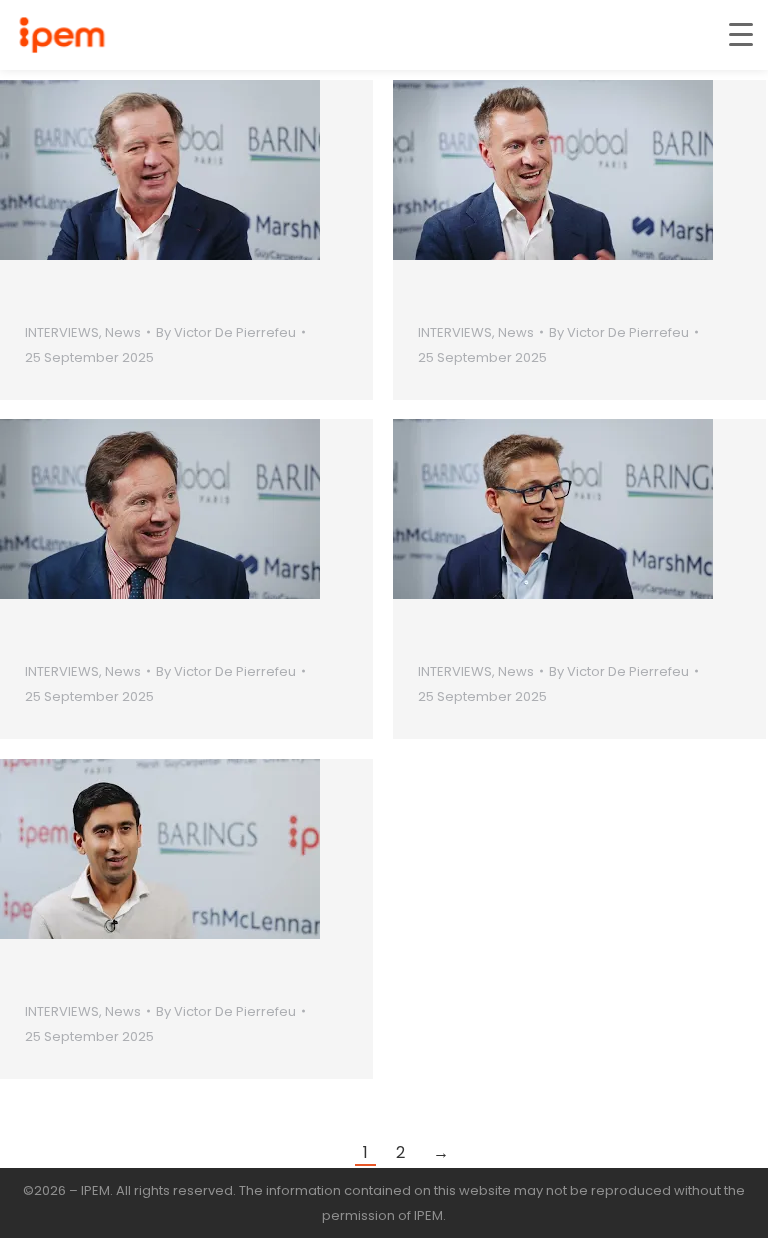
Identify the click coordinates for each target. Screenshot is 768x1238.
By (226, 332)
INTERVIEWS (62, 332)
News (123, 332)
